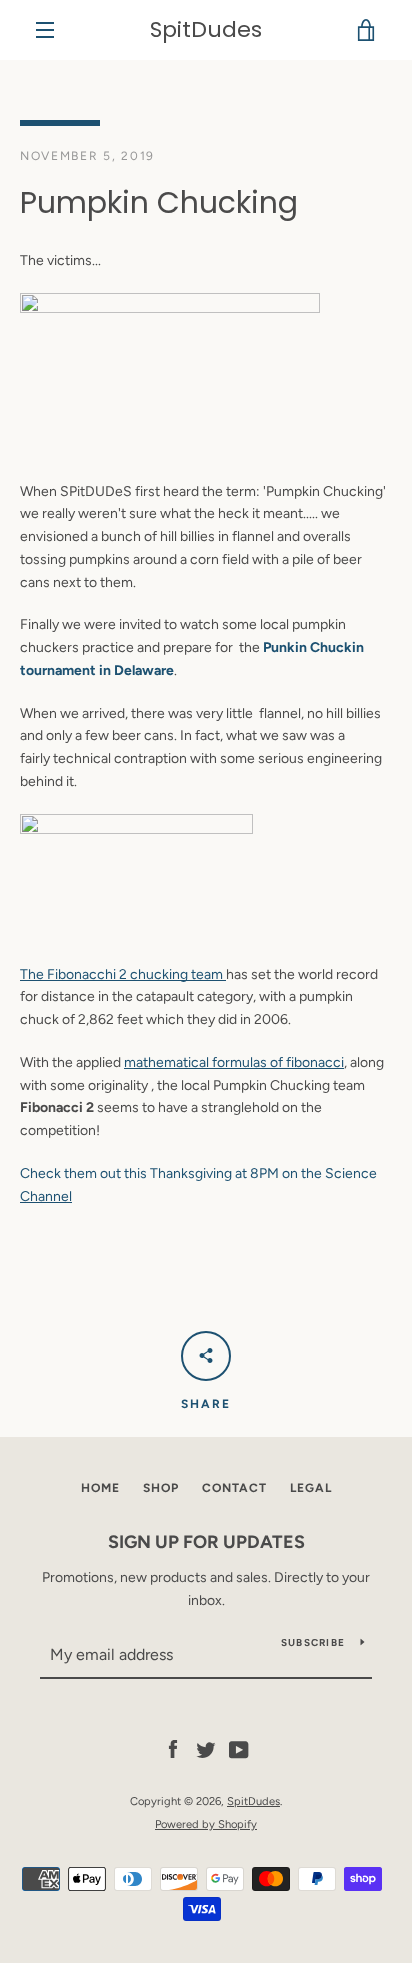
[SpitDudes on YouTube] (239, 1749)
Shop (161, 1488)
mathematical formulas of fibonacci (234, 1062)
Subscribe (313, 1642)
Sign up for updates (206, 1542)
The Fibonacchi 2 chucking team (123, 974)
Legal (311, 1488)
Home (100, 1488)
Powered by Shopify (206, 1824)
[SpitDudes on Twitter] (206, 1749)
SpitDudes (206, 30)
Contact (234, 1488)
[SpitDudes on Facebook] (173, 1749)
